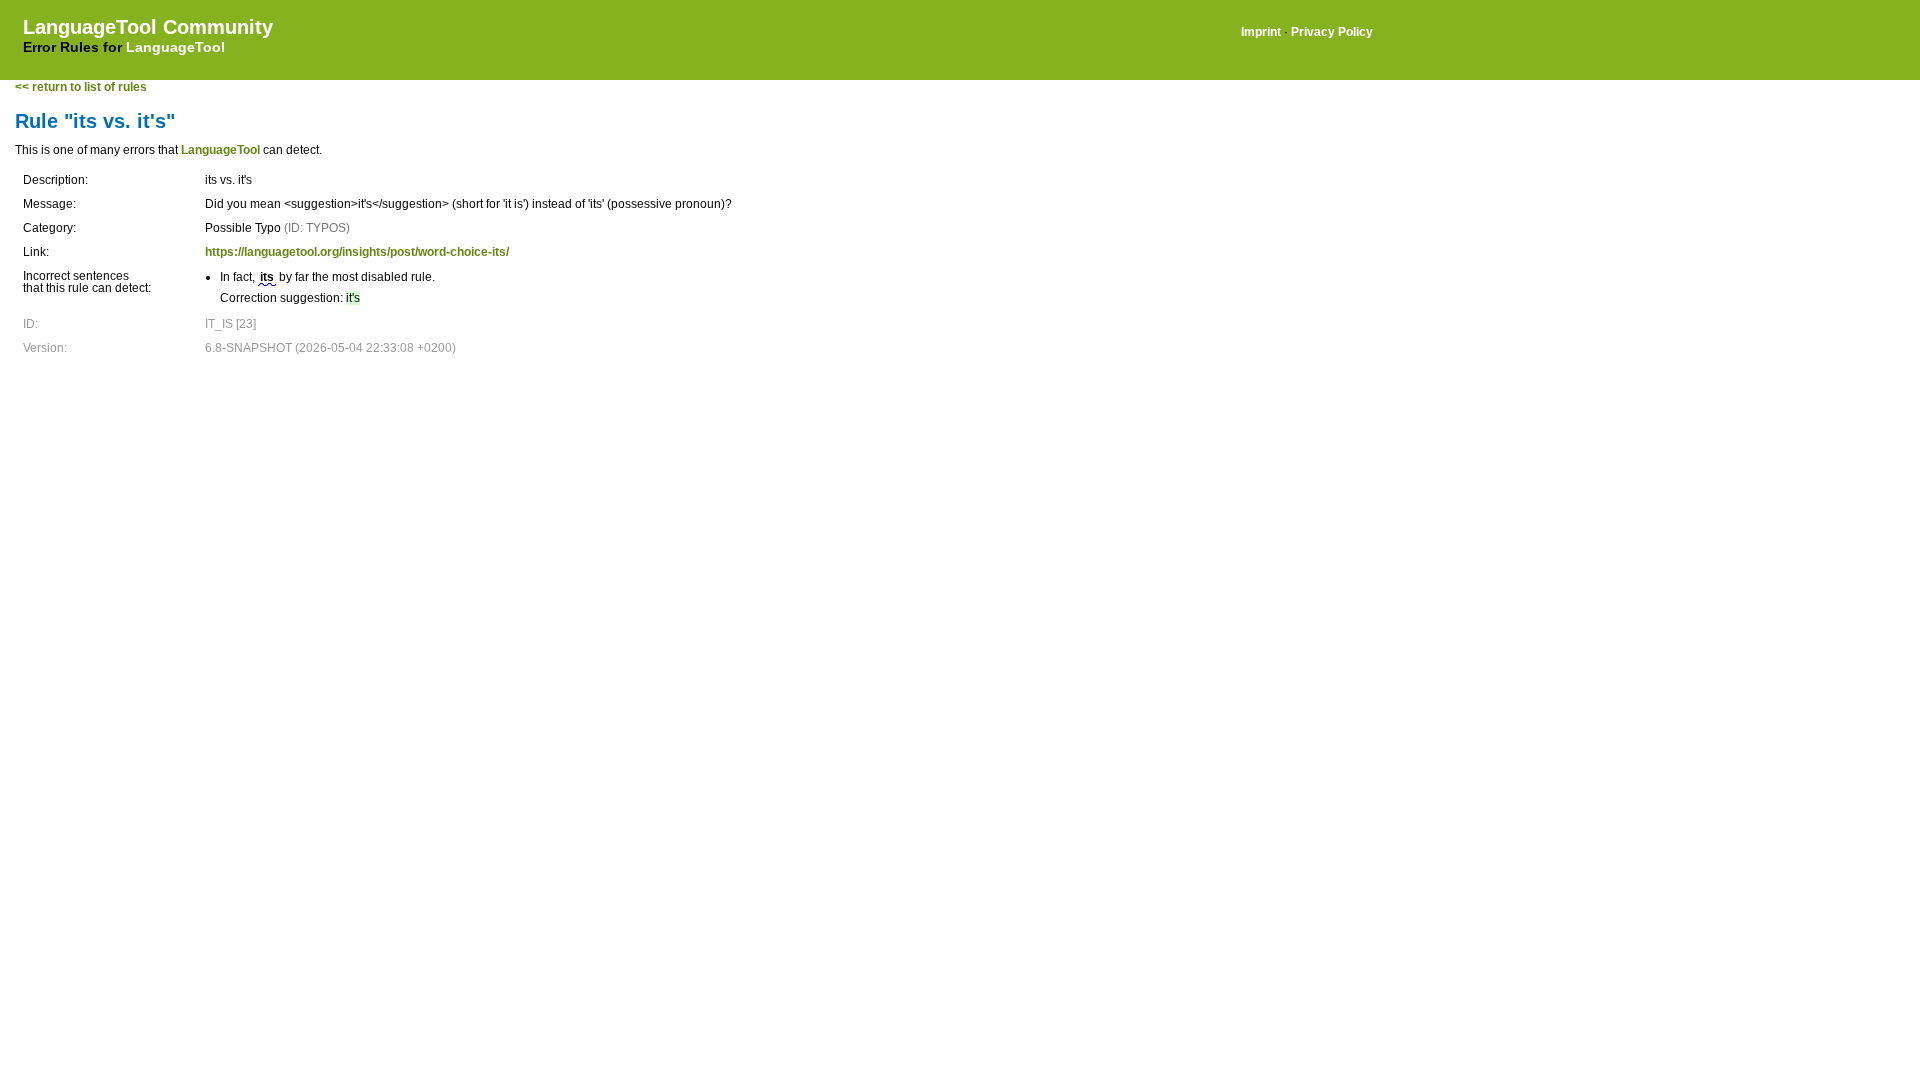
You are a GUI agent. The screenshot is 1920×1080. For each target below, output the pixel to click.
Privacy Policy (1332, 32)
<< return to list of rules (81, 87)
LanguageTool (175, 47)
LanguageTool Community (148, 27)
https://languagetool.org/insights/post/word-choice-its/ (357, 252)
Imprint (1261, 32)
